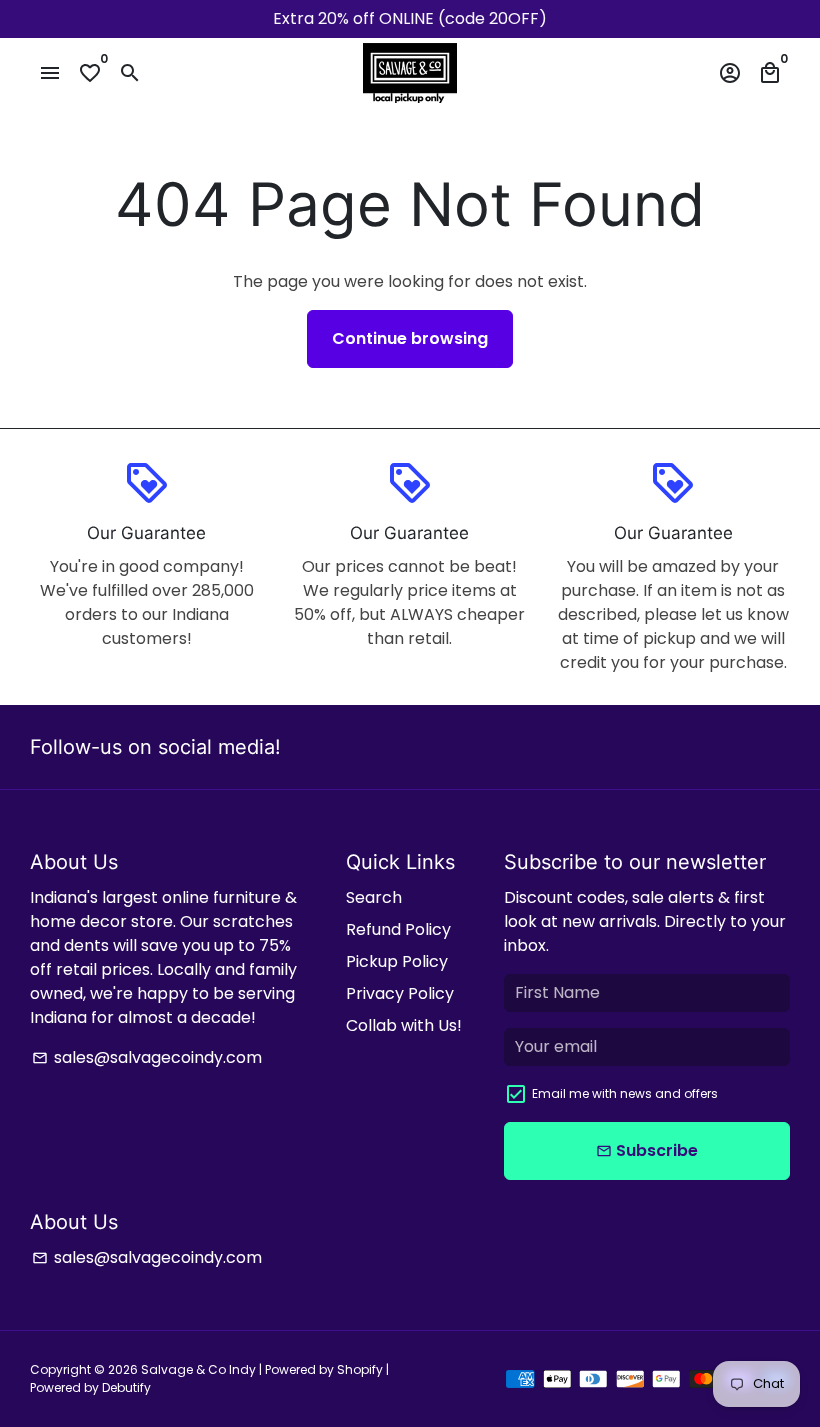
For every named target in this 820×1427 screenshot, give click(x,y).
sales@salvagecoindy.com (147, 1057)
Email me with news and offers (625, 1093)
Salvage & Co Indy (200, 1369)
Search (374, 897)
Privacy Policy (400, 993)
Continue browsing (410, 338)
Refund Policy (398, 929)
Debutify (126, 1387)
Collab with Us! (404, 1025)
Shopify (360, 1369)
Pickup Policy (397, 961)
